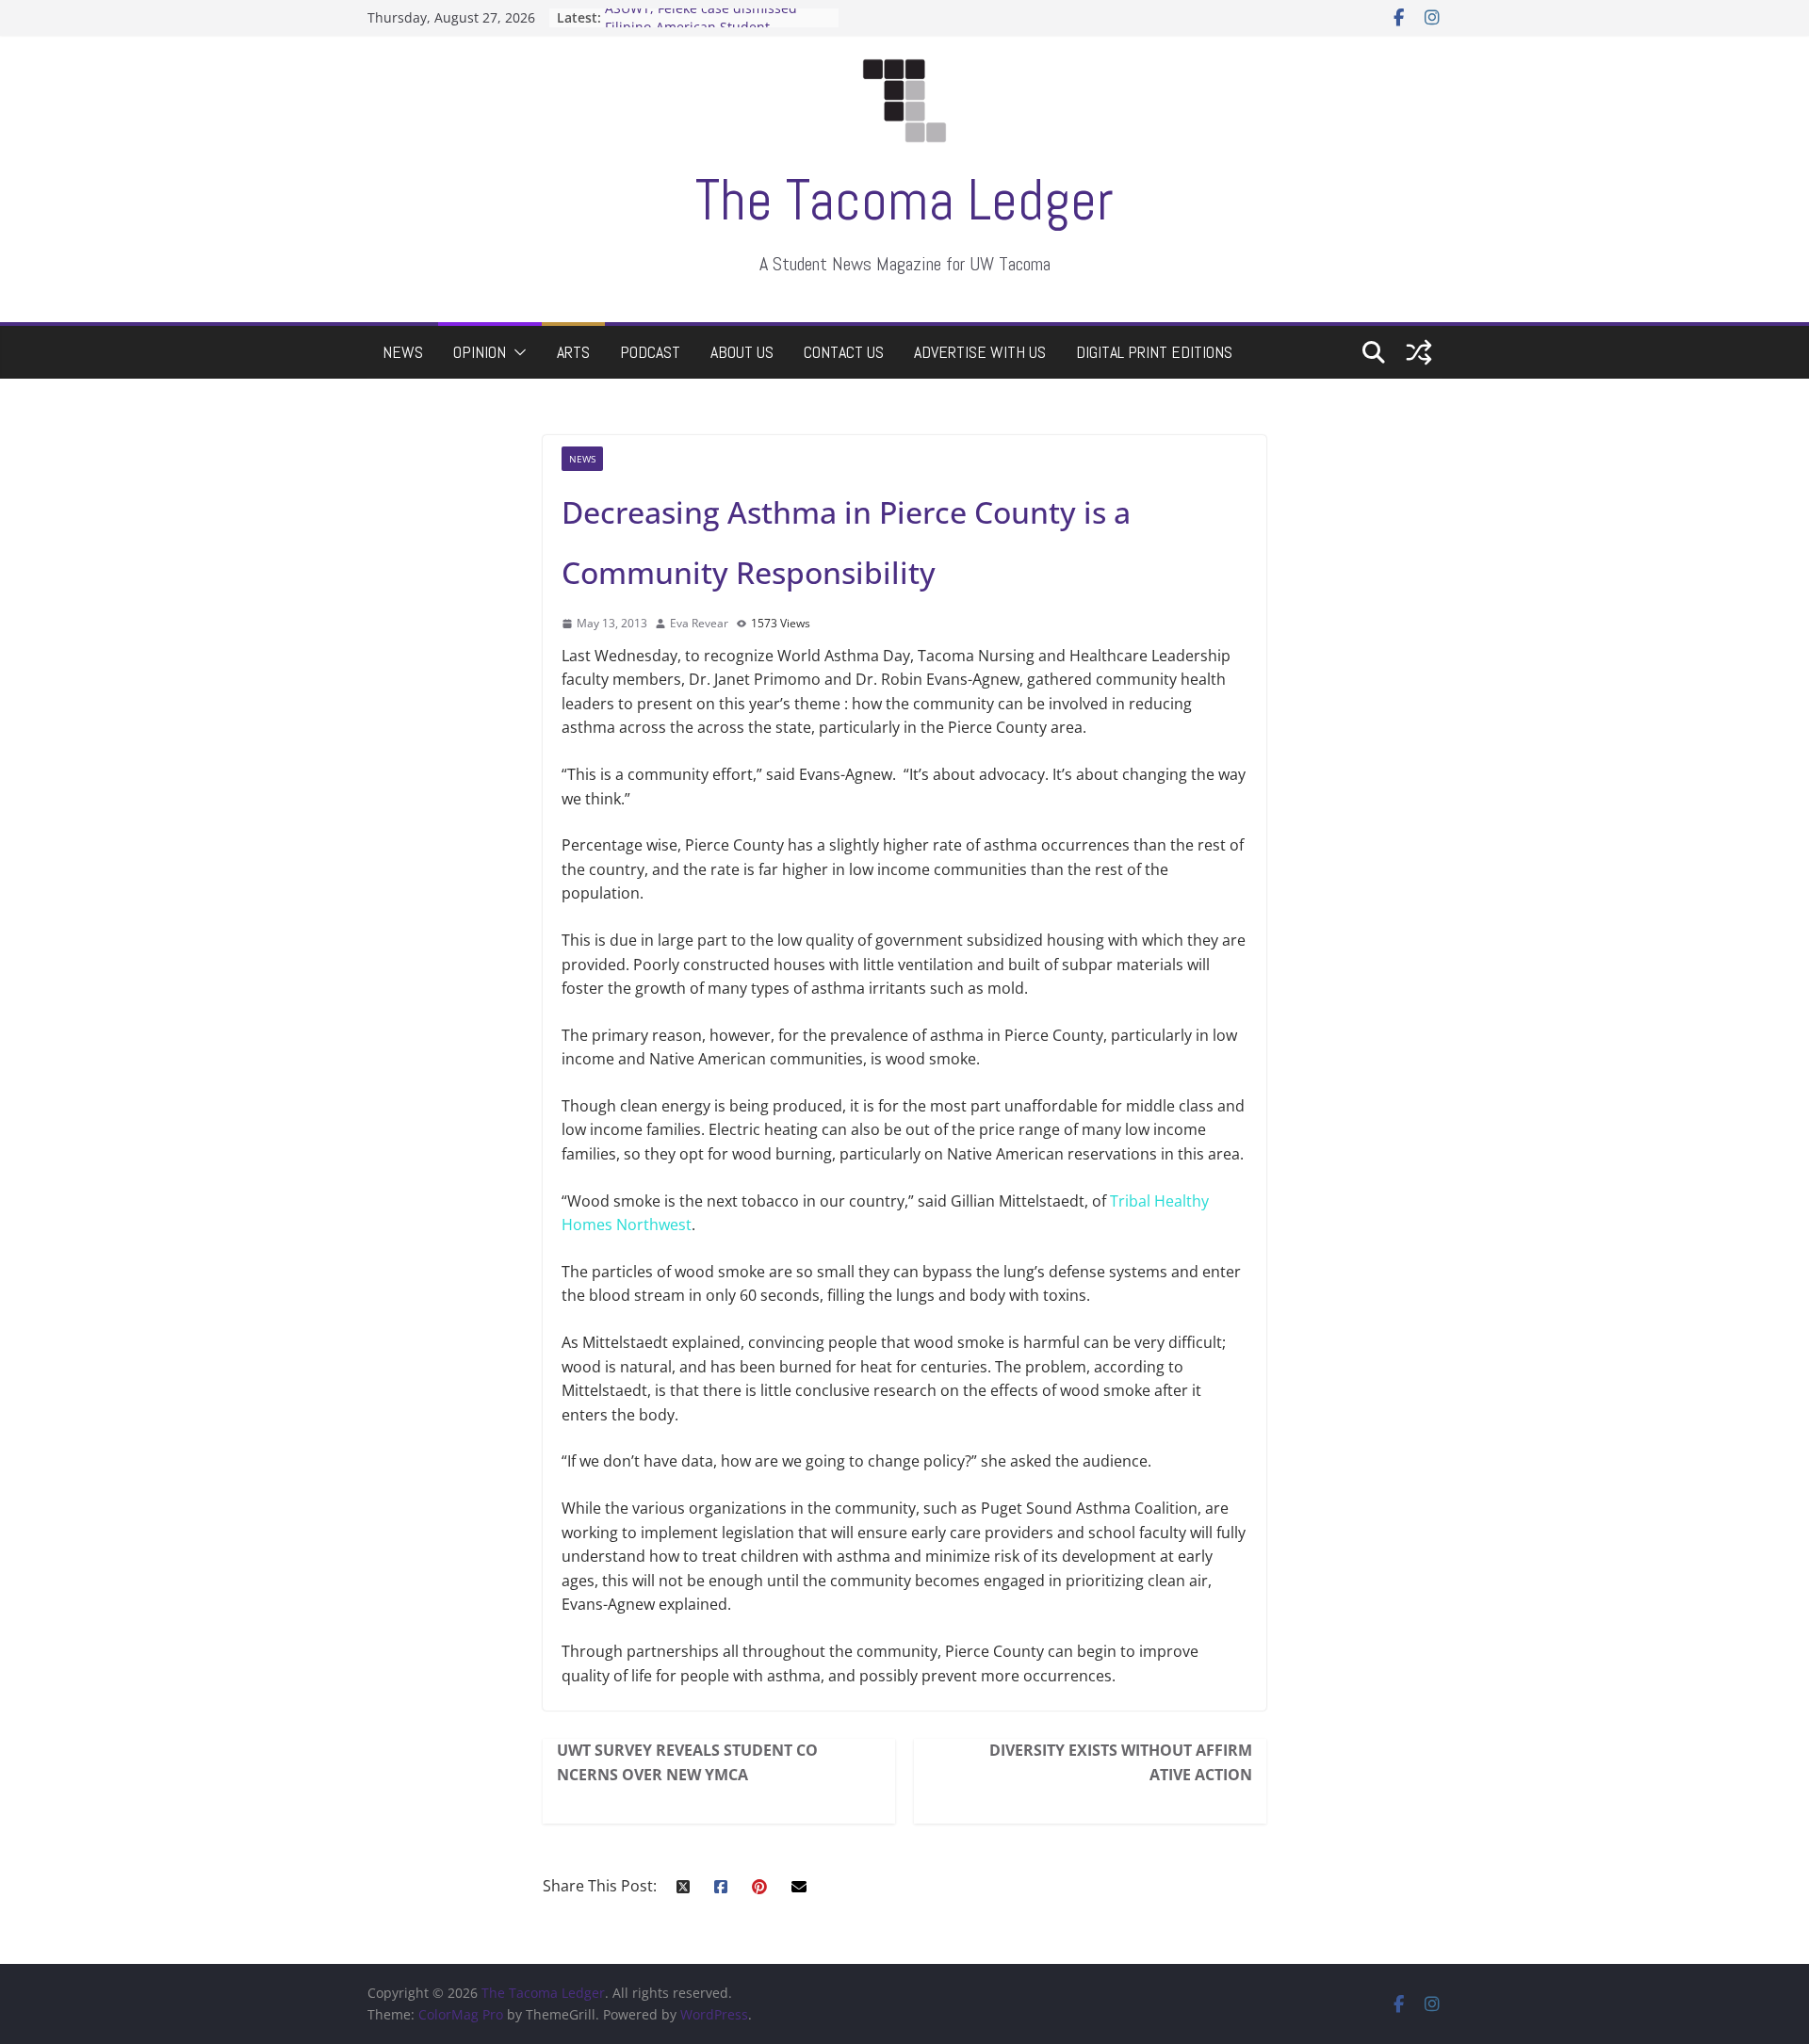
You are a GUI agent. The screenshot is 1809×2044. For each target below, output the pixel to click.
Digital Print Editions (1154, 352)
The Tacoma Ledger (904, 200)
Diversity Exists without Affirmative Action (1121, 1762)
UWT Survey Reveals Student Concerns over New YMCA (687, 1762)
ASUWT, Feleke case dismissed (701, 17)
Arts (573, 352)
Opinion (480, 352)
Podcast (650, 352)
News (403, 352)
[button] (516, 352)
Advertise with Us (980, 352)
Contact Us (844, 352)
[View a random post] (1419, 352)
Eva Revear (699, 623)
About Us (742, 352)
